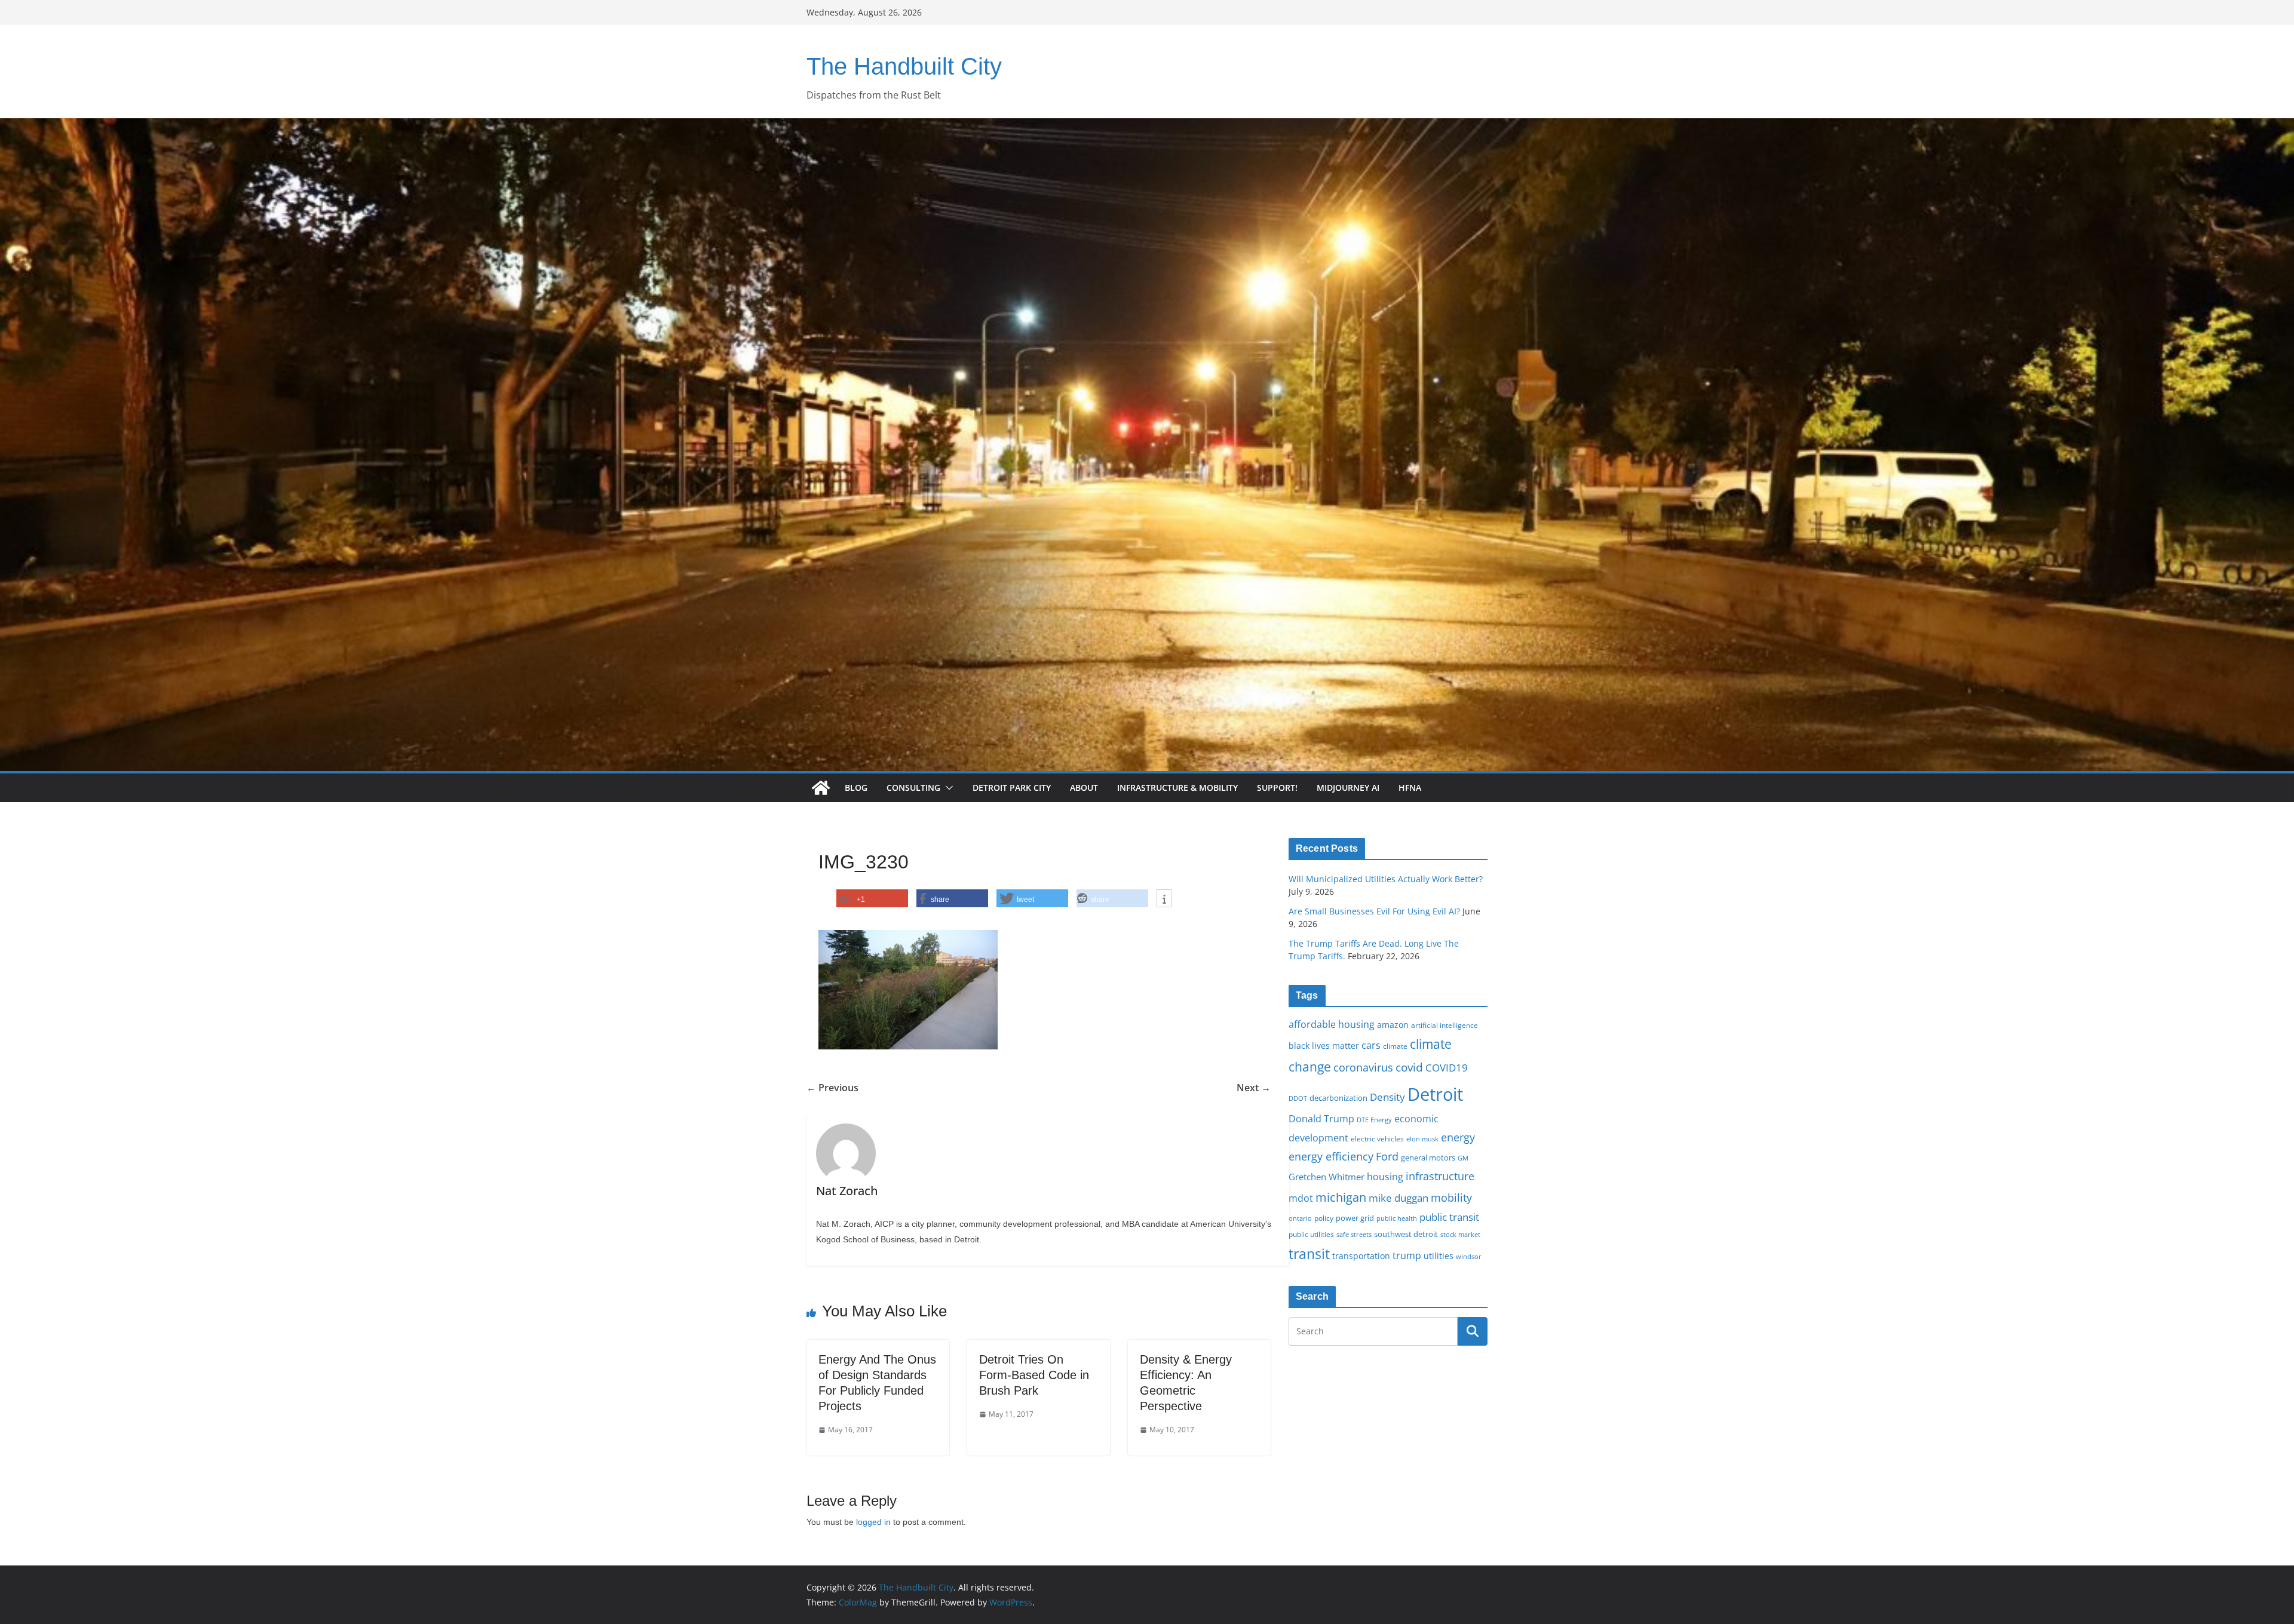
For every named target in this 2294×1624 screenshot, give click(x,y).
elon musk (1422, 1139)
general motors (1428, 1158)
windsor (1469, 1256)
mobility (1451, 1198)
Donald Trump (1321, 1119)
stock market (1460, 1234)
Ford (1387, 1156)
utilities (1439, 1256)
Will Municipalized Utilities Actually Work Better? (1386, 879)
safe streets (1354, 1234)
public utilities (1311, 1234)
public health (1397, 1218)
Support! (1277, 788)
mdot (1301, 1198)
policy (1324, 1218)
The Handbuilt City (904, 66)
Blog (856, 788)
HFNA (1410, 788)
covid (1409, 1067)
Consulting (913, 788)
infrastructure (1440, 1176)
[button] (947, 788)
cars (1371, 1045)
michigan (1341, 1197)
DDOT (1298, 1098)
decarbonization (1338, 1098)
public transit (1449, 1217)
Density (1387, 1097)
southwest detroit (1406, 1234)
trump (1407, 1255)
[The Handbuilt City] (1147, 127)
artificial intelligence (1445, 1025)
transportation (1361, 1256)
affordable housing (1332, 1024)
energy (1458, 1137)
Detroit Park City (1012, 788)
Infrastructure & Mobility (1177, 788)
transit (1309, 1254)
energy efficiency (1331, 1156)
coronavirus (1363, 1067)
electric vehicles (1377, 1138)
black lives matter (1324, 1046)
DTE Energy (1374, 1120)
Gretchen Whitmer (1327, 1177)
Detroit (1435, 1094)
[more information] (1164, 899)
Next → (1254, 1088)
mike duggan (1399, 1198)
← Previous (832, 1088)
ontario (1300, 1218)
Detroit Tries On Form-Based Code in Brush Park (1034, 1375)
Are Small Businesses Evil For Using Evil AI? (1374, 911)
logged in (873, 1522)
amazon (1393, 1025)
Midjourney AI (1348, 788)
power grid (1355, 1218)
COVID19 (1447, 1068)
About (1084, 788)
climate (1395, 1046)
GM (1463, 1158)
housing (1385, 1177)
